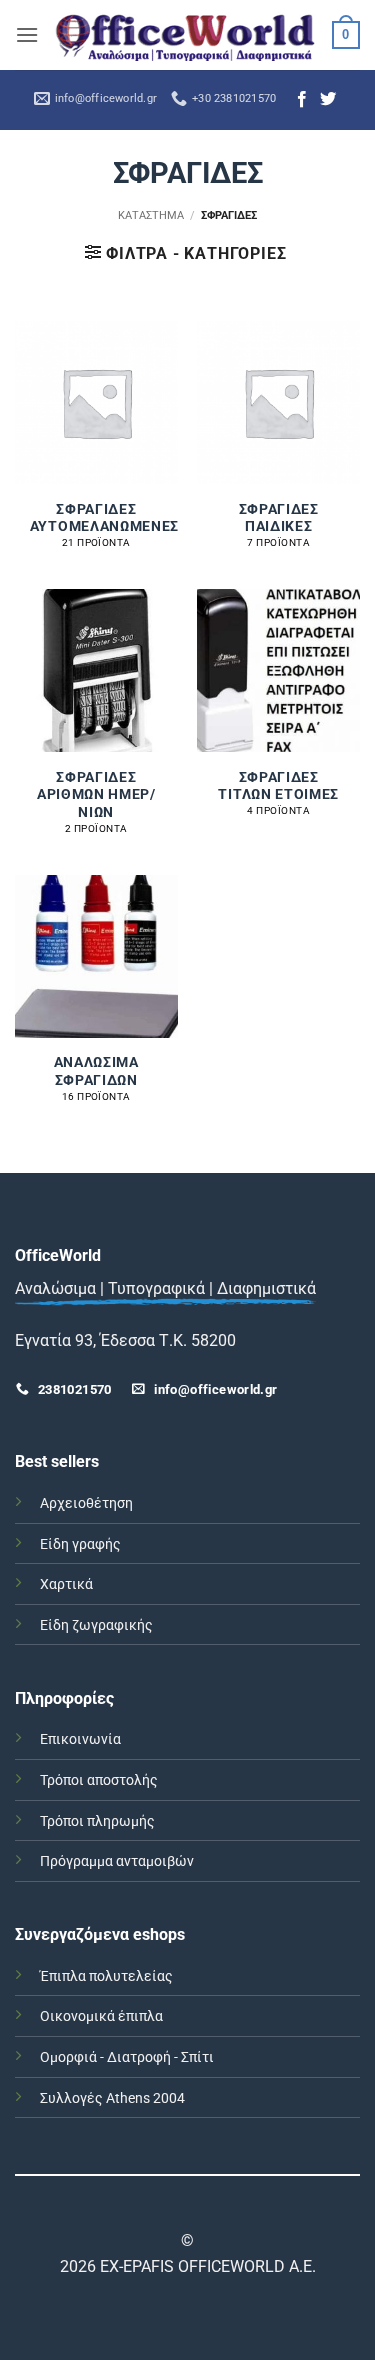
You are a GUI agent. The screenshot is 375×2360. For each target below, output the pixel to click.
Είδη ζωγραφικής (96, 1625)
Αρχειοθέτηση (86, 1503)
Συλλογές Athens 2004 (112, 2098)
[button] (27, 34)
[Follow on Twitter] (328, 100)
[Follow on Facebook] (302, 100)
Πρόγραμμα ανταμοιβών (117, 1861)
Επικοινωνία (80, 1739)
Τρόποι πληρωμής (97, 1821)
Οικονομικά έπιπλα (101, 2016)
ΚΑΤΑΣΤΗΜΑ (151, 215)
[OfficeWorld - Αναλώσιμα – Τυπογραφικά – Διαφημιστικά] (185, 35)
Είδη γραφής (80, 1544)
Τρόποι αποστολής (99, 1780)
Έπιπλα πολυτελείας (106, 1976)
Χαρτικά (66, 1584)
